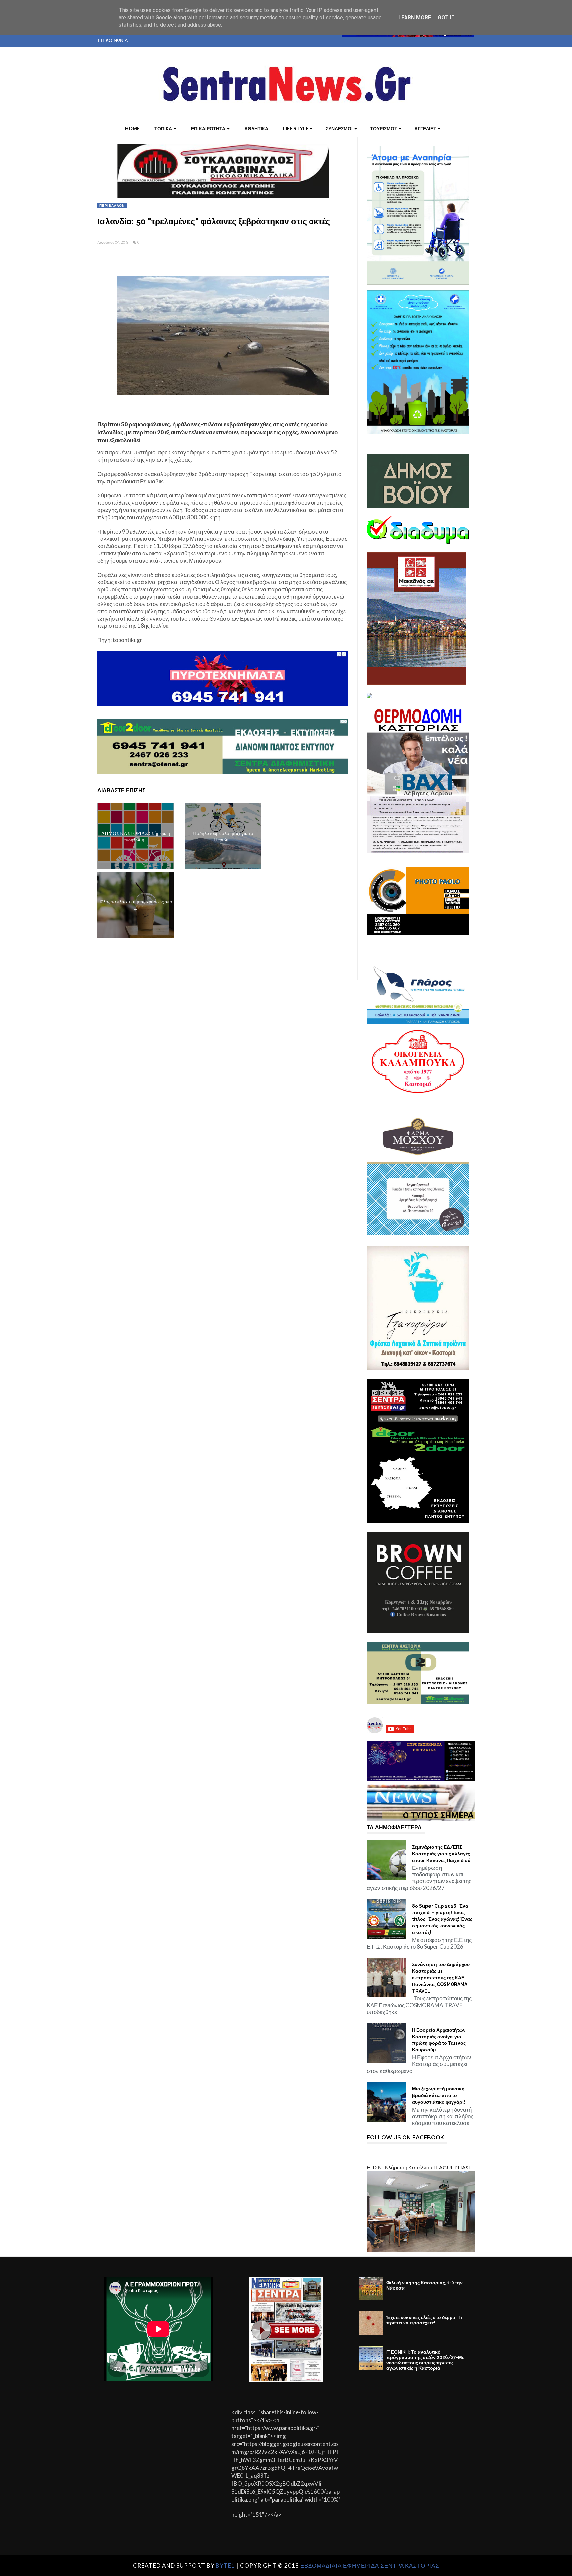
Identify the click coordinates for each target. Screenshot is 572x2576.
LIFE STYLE (296, 129)
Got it (446, 17)
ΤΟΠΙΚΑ (163, 129)
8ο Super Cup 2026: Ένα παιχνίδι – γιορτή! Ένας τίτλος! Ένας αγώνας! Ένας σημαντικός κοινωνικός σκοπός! (442, 1919)
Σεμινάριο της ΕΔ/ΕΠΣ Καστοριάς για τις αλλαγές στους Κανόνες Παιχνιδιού (441, 1854)
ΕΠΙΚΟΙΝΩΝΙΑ (113, 40)
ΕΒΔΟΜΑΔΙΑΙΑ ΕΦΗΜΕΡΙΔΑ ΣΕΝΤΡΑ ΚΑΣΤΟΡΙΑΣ (370, 2566)
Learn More (415, 17)
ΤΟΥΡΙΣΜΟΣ (383, 129)
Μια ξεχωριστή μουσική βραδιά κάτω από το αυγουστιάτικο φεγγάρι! (439, 2095)
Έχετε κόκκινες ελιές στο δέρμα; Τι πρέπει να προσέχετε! (424, 2320)
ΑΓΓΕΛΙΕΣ (425, 129)
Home (132, 129)
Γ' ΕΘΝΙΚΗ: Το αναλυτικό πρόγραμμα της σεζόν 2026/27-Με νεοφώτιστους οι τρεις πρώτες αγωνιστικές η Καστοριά (425, 2360)
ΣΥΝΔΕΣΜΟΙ (339, 129)
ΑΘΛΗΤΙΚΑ (256, 129)
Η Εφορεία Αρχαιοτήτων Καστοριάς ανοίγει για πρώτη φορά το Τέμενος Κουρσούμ (439, 2040)
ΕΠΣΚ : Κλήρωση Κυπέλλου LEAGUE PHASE (419, 2167)
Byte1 (225, 2566)
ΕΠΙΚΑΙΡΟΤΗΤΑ (208, 129)
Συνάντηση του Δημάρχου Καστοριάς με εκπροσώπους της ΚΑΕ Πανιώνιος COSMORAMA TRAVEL (441, 1978)
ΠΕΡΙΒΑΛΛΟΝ (112, 205)
